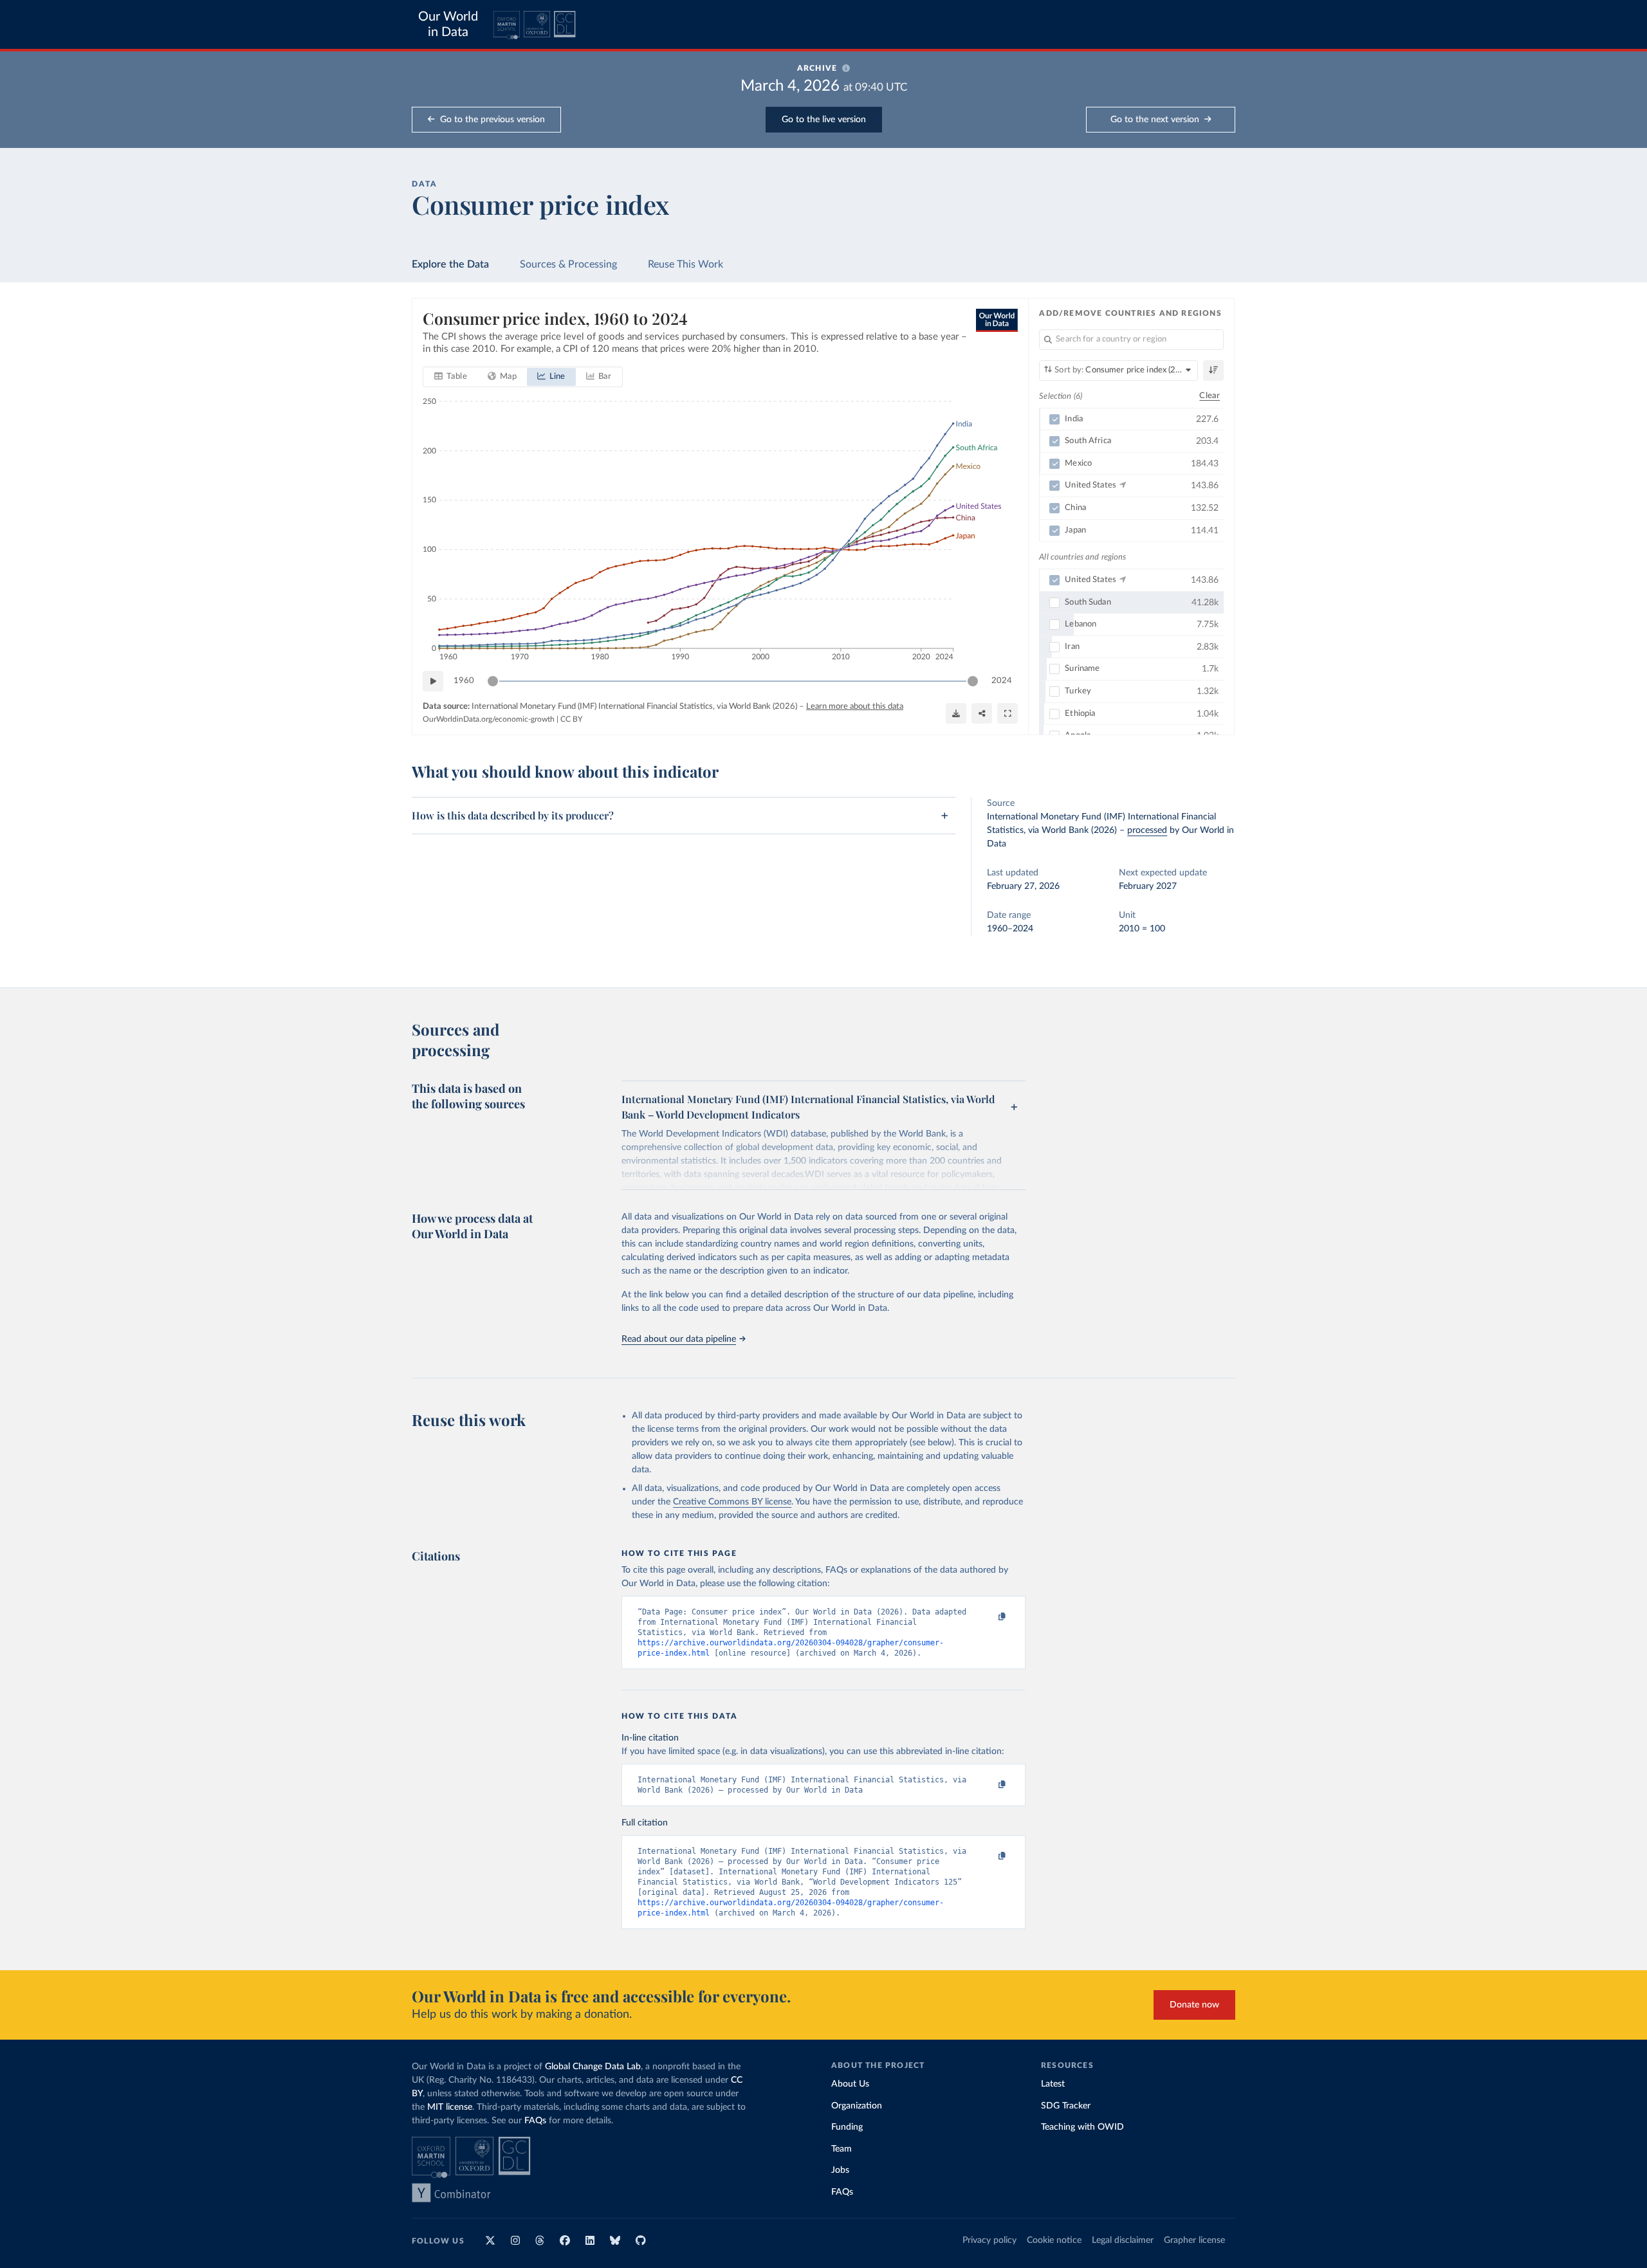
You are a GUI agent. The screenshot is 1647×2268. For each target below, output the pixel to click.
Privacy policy (989, 2240)
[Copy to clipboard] (989, 1617)
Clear (1210, 396)
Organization (857, 2106)
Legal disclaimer (1123, 2240)
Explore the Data (450, 264)
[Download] (956, 713)
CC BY (571, 719)
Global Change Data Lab (593, 2067)
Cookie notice (1054, 2240)
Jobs (840, 2170)
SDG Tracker (1066, 2106)
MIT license (450, 2107)
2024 (1002, 681)
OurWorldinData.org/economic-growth (489, 719)
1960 (464, 681)
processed (1147, 830)
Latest (1053, 2084)
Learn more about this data (855, 707)
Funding (847, 2127)
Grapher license (1194, 2240)
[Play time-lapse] (433, 681)
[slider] (493, 681)
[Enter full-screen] (1008, 713)
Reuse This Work (685, 264)
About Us (850, 2084)
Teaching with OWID (1082, 2127)
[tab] (451, 377)
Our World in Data (448, 24)
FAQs (535, 2121)
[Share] (982, 713)
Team (842, 2149)
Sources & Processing (568, 264)
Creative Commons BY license (732, 1502)
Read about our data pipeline (679, 1339)
